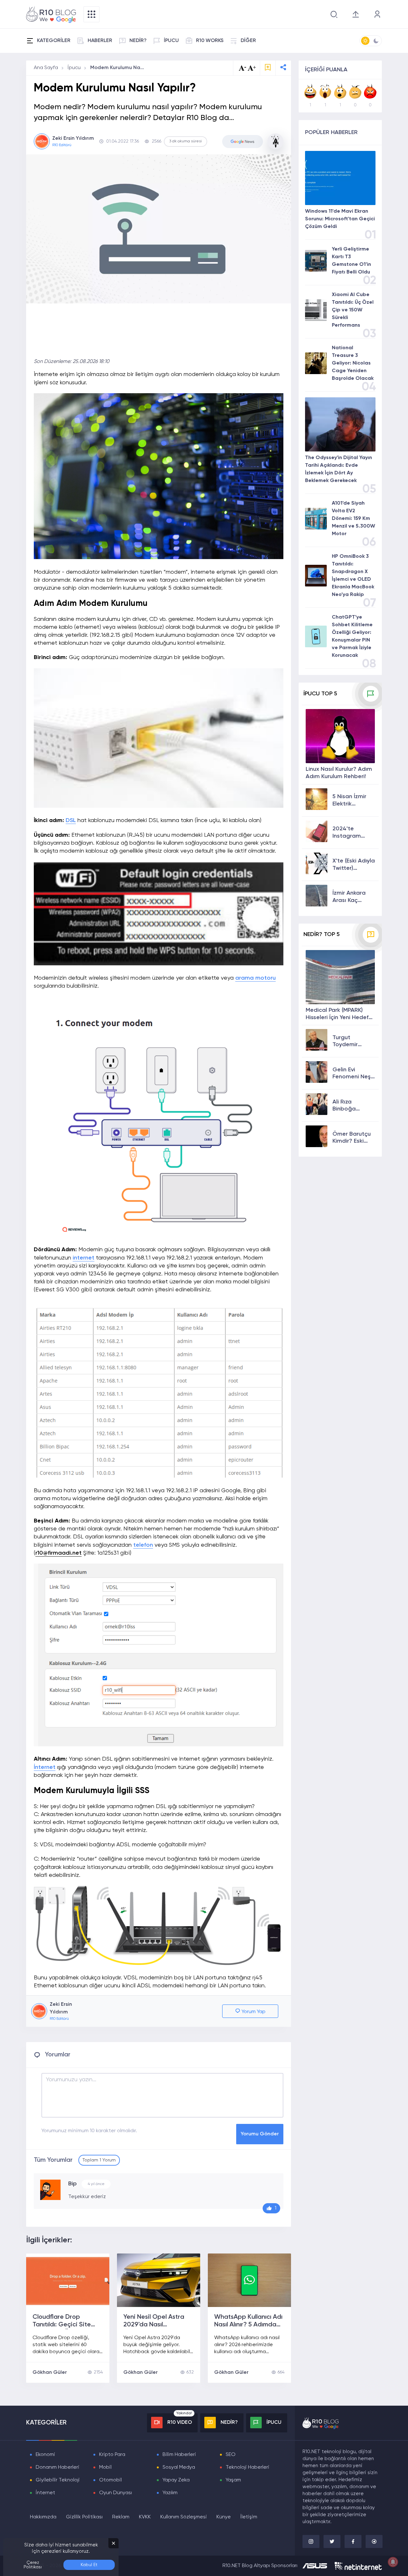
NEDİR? (138, 41)
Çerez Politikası (33, 2565)
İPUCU (171, 41)
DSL (71, 820)
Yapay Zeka (176, 2480)
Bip (73, 2184)
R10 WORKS (210, 41)
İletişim (249, 2517)
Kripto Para (112, 2455)
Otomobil (110, 2480)
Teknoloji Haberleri (248, 2467)
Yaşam (233, 2480)
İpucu (74, 68)
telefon (143, 1545)
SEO (231, 2455)
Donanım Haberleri (58, 2467)
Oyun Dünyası (116, 2493)
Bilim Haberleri (179, 2455)
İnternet (45, 1767)
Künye (224, 2517)
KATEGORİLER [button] (54, 41)
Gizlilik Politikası (84, 2517)
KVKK (145, 2517)
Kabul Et (89, 2565)
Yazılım (170, 2493)
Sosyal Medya (179, 2467)
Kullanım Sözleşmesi (184, 2517)
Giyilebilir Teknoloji (58, 2480)
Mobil (105, 2467)
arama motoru (255, 978)
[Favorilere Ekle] (268, 68)
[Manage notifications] (393, 2562)
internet (84, 1258)
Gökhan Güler (50, 2373)
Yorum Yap (253, 2012)
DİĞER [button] (248, 41)
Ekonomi (45, 2455)
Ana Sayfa (46, 68)
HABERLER (100, 41)
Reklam (121, 2517)
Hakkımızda (43, 2517)
